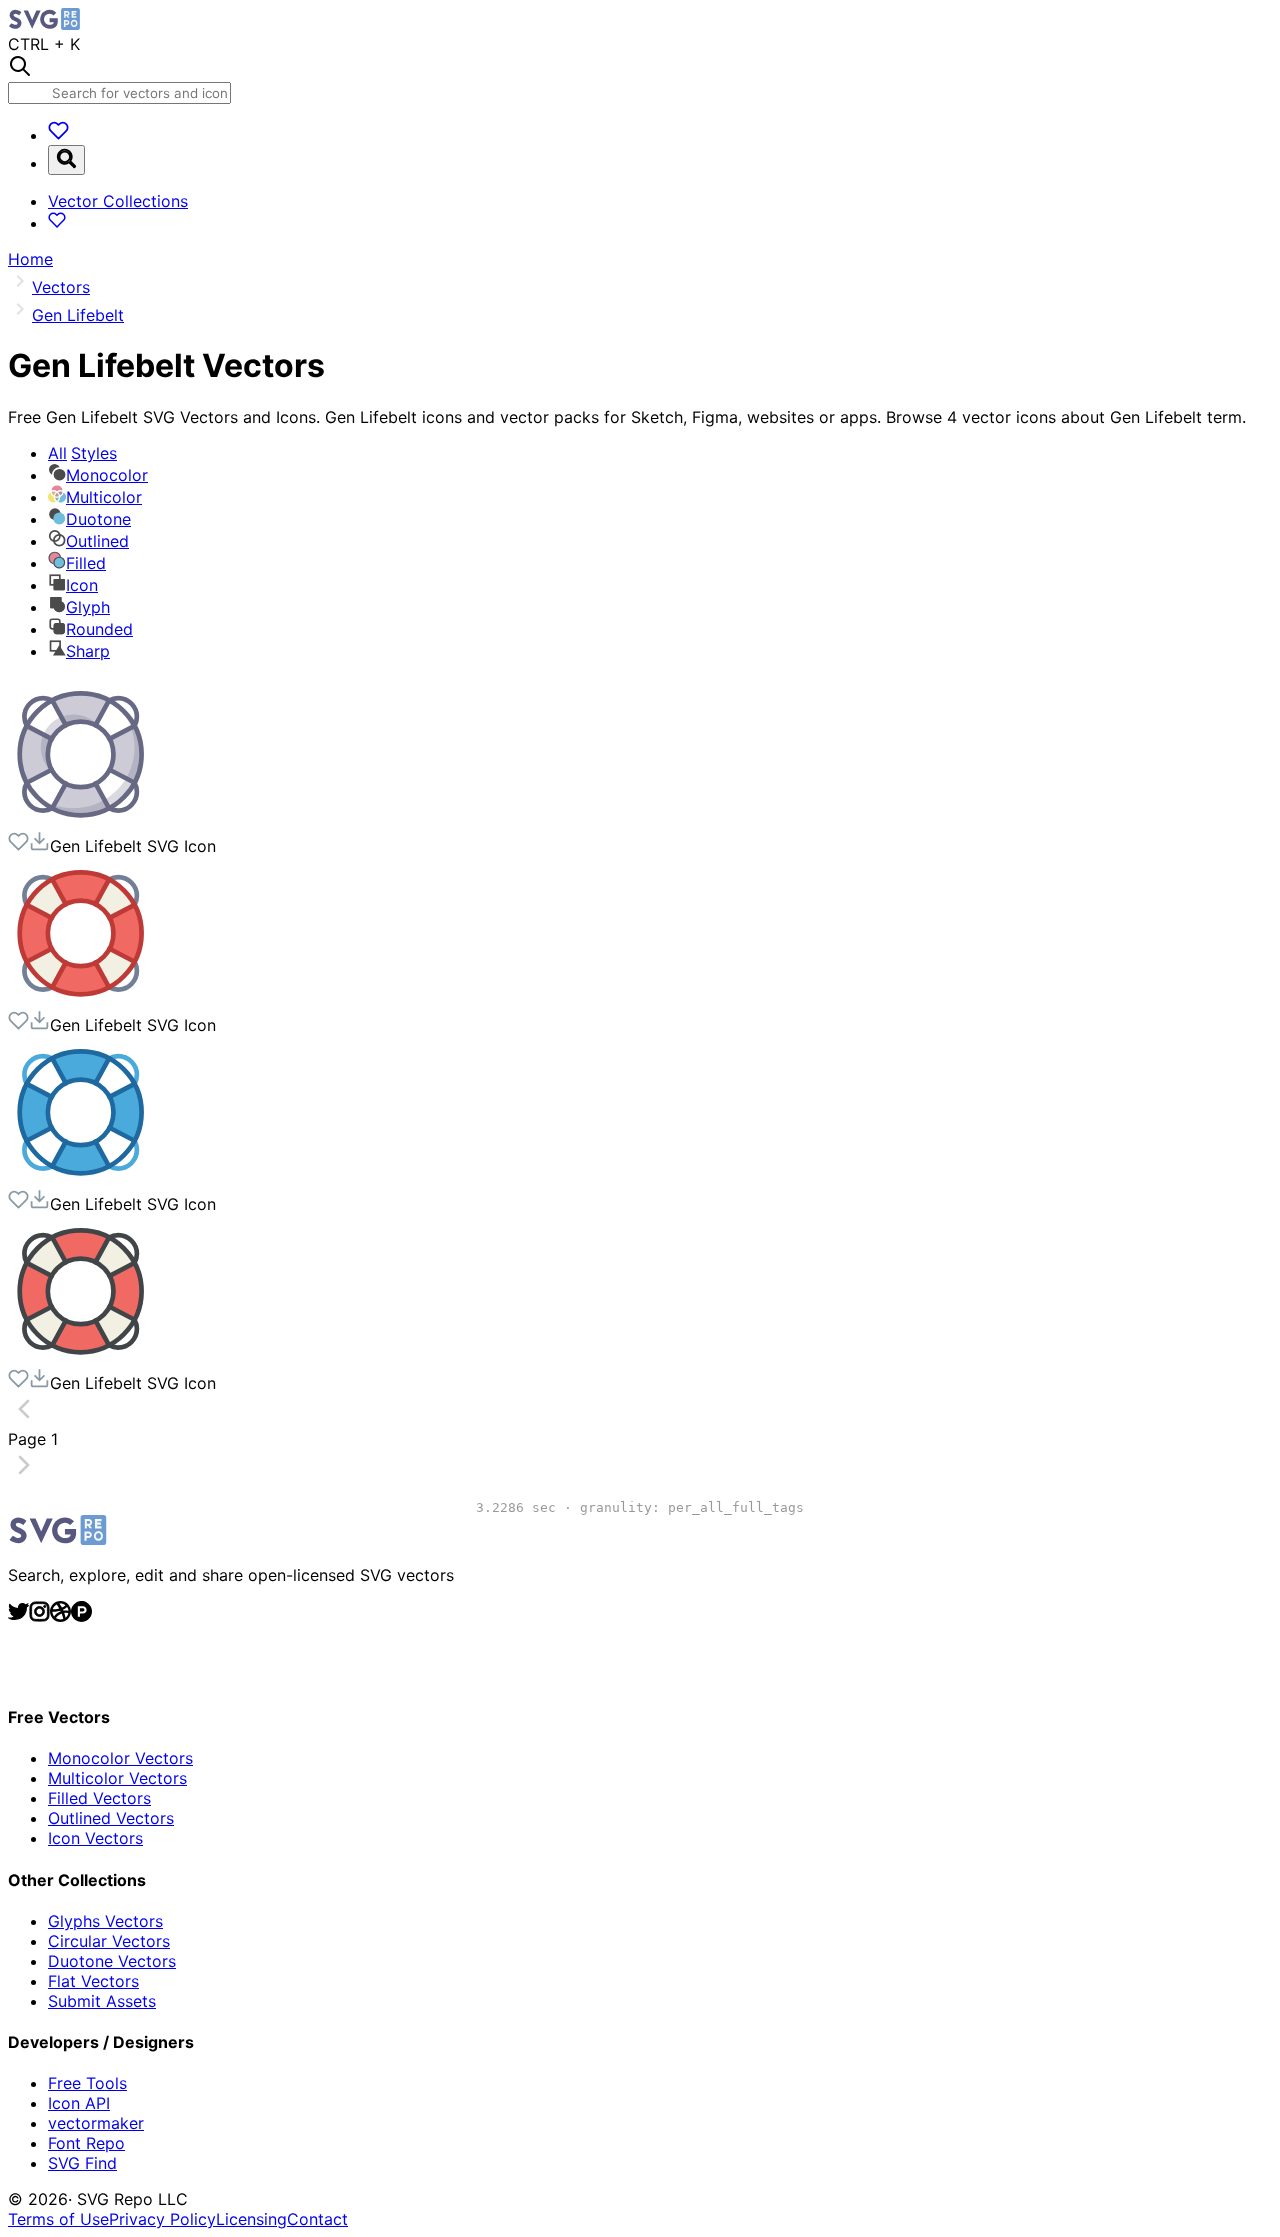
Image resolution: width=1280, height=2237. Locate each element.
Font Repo (86, 2143)
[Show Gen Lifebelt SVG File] (83, 821)
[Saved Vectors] (58, 135)
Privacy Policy (162, 2219)
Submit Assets (102, 2001)
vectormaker (96, 2123)
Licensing (251, 2219)
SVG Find (82, 2163)
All (82, 453)
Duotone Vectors (112, 1961)
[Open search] (66, 160)
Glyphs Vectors (105, 1921)
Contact (317, 2219)
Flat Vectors (93, 1981)
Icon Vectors (95, 1838)
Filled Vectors (99, 1798)
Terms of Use (58, 2219)
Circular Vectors (109, 1941)
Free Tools (87, 2083)
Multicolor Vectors (117, 1778)
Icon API (79, 2103)
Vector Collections (118, 201)
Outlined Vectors (111, 1818)
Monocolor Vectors (120, 1758)
